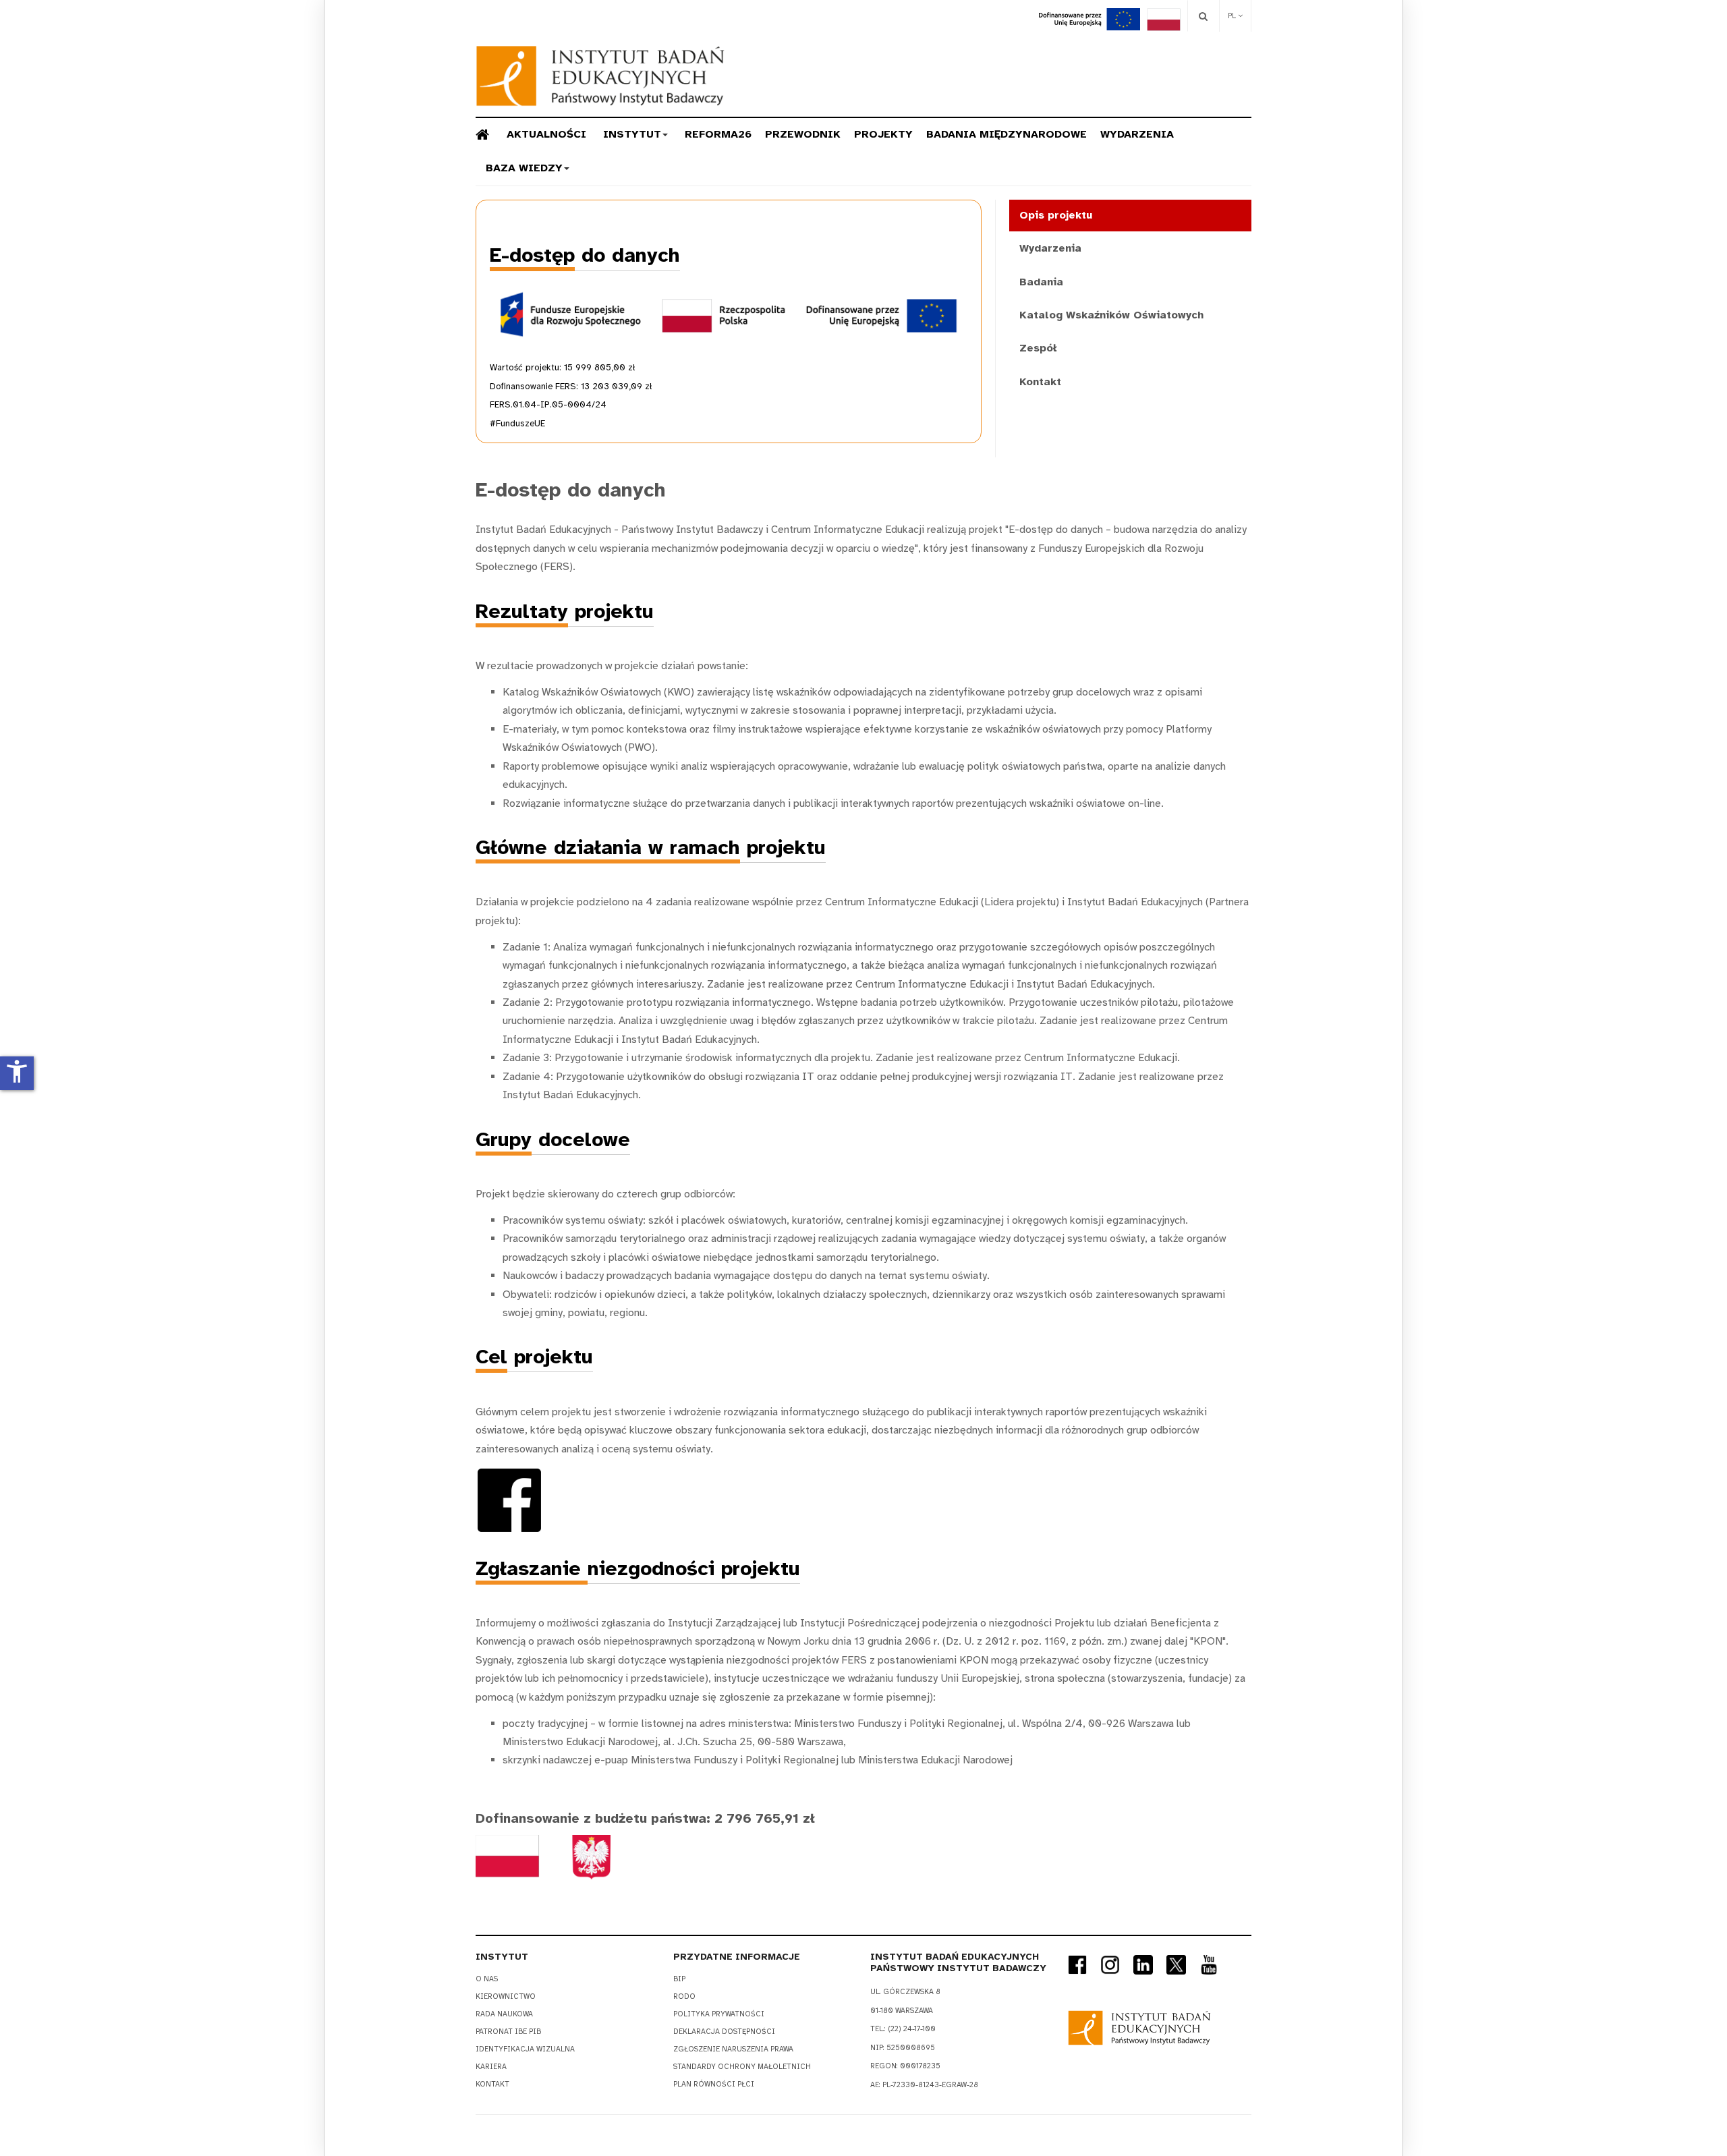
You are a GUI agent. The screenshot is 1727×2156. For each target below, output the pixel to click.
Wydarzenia (1137, 134)
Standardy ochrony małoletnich (742, 2067)
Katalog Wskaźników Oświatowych (1111, 315)
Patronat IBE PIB (508, 2032)
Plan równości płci (714, 2084)
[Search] (1203, 16)
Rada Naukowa (504, 2014)
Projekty (883, 134)
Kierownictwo (506, 1996)
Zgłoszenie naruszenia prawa (733, 2049)
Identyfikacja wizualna (525, 2049)
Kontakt (1040, 382)
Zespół (1038, 348)
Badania (1041, 282)
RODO (684, 1996)
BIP (679, 1979)
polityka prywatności (719, 2014)
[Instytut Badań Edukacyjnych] (600, 76)
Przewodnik (803, 134)
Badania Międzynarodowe (1007, 134)
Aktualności (546, 134)
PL (1233, 16)
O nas (487, 1979)
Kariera (491, 2067)
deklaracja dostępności (724, 2032)
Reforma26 (718, 134)
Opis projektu (1056, 215)
